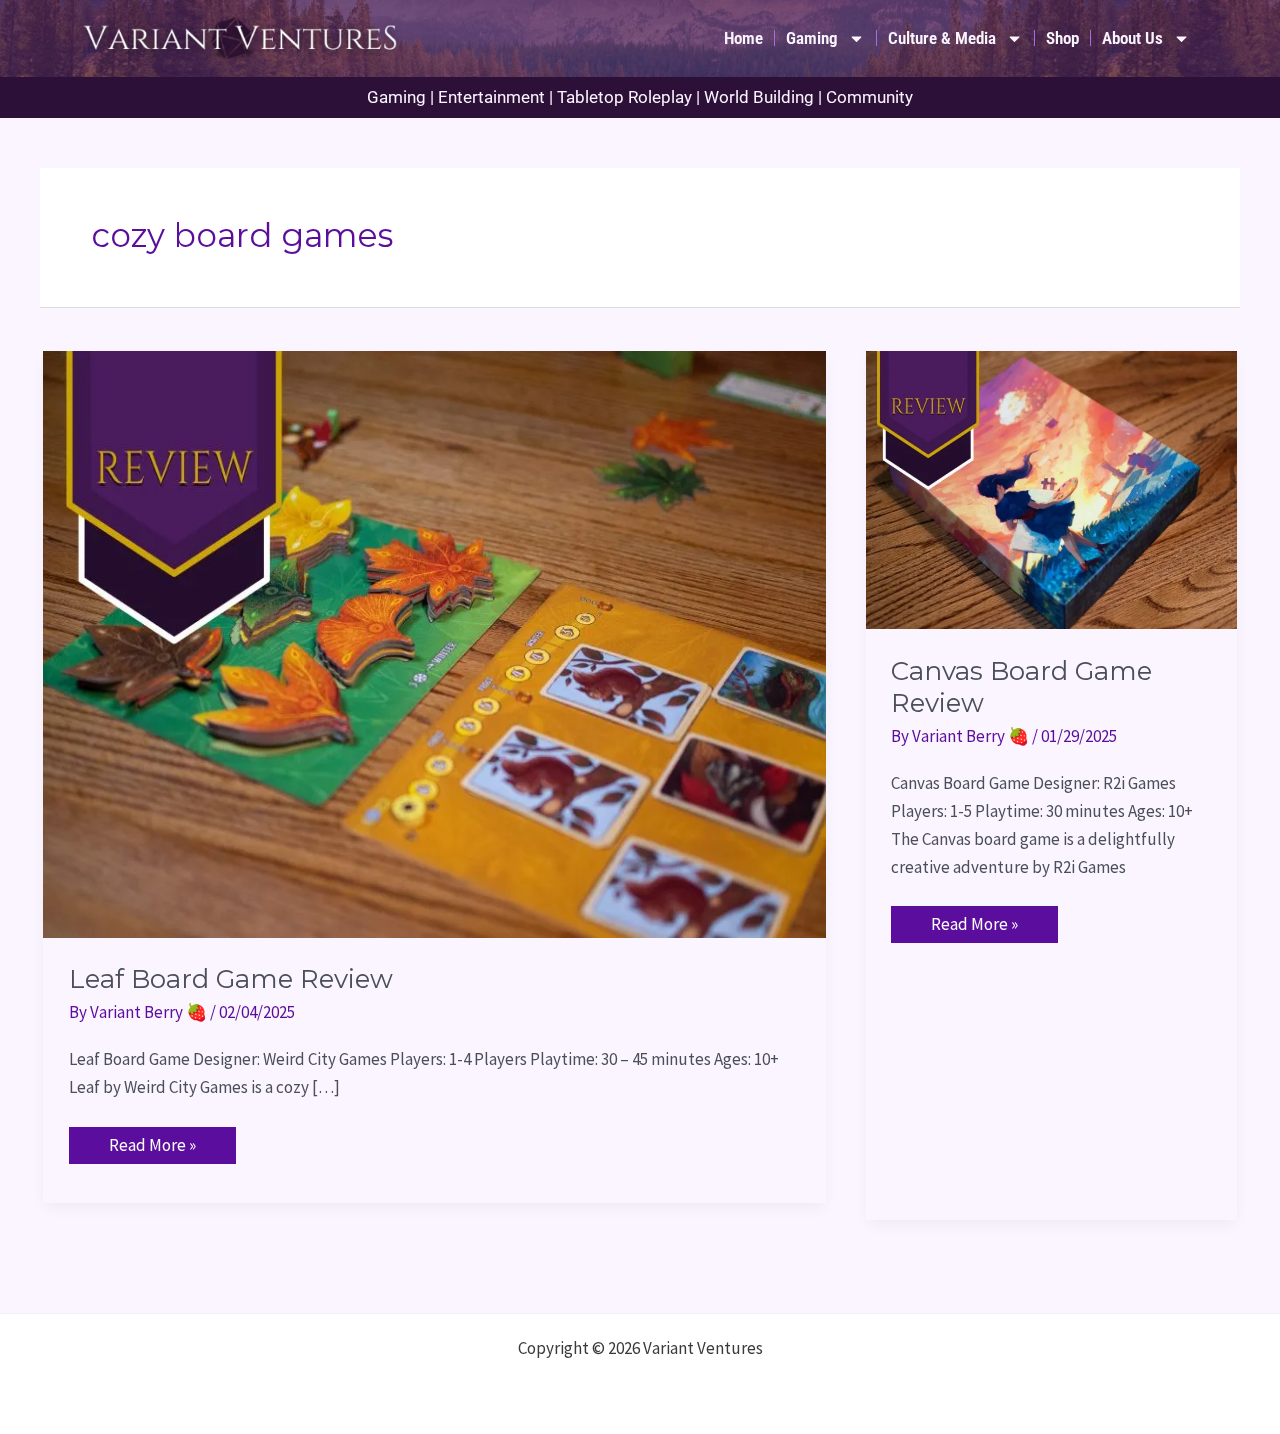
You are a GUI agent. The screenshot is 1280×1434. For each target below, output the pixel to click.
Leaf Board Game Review (231, 979)
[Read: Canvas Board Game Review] (1051, 488)
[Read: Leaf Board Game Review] (434, 642)
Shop (1062, 38)
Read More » (152, 1141)
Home (743, 38)
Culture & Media (942, 38)
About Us (1132, 38)
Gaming (812, 38)
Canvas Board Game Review (1021, 687)
